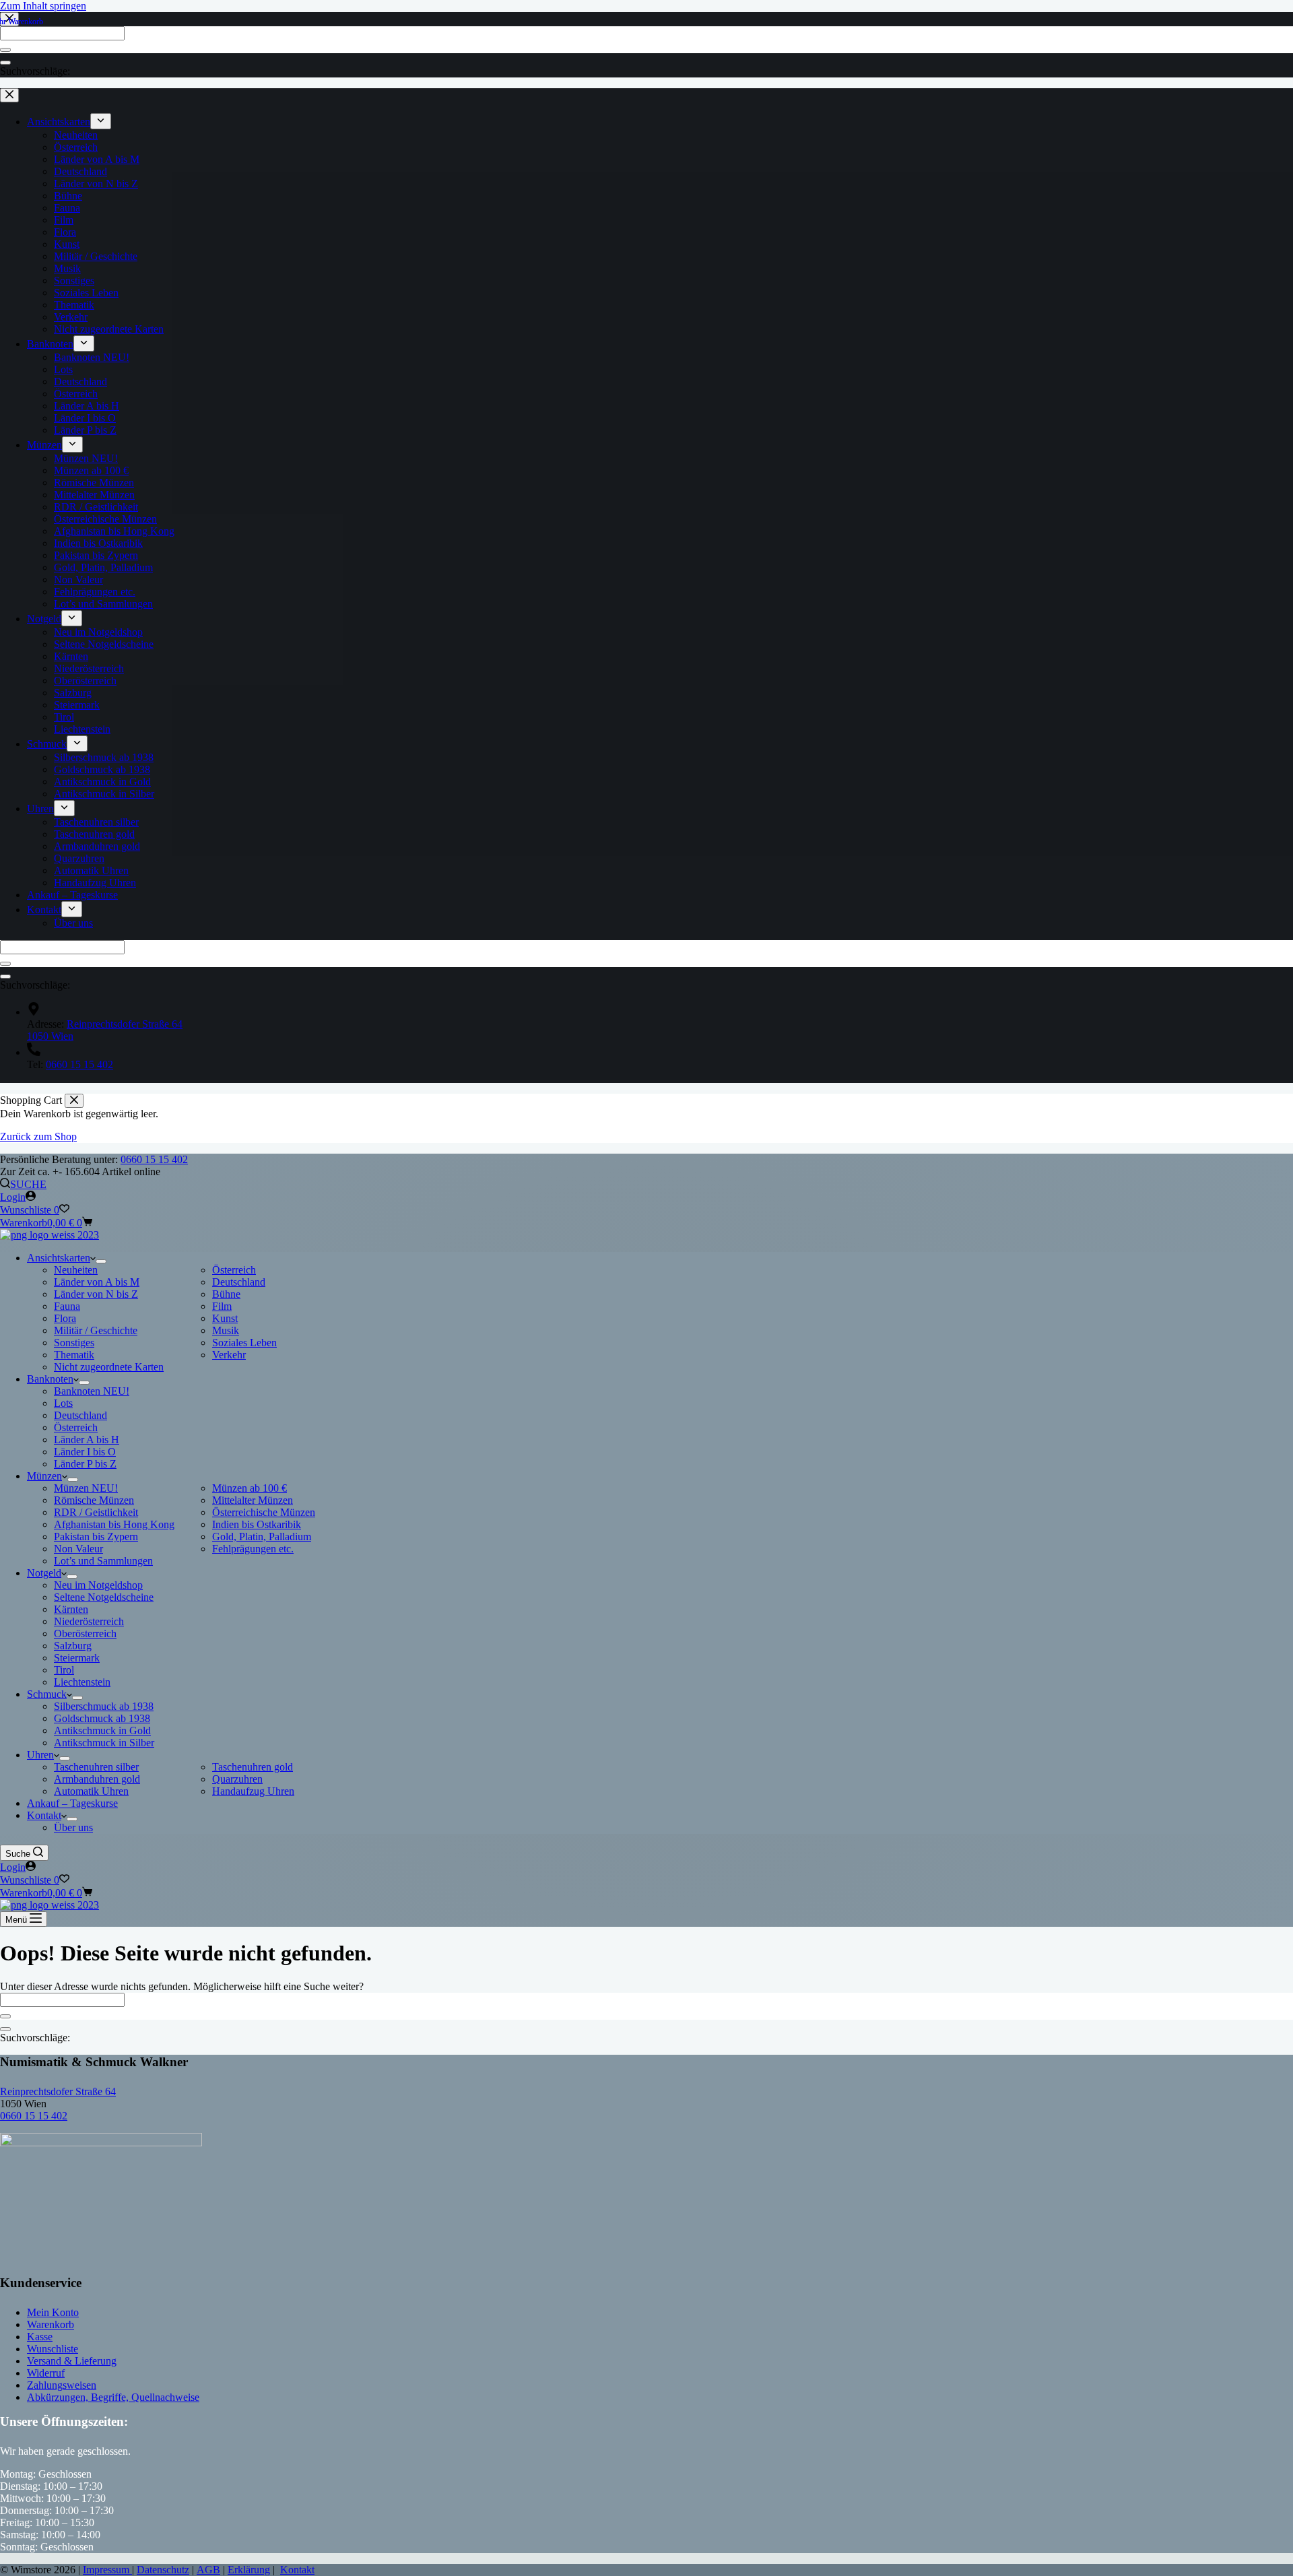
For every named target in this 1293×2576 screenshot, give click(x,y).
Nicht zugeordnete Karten (109, 1367)
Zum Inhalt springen (43, 6)
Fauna (67, 1306)
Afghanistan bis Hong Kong (114, 1524)
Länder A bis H (87, 1440)
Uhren (40, 1755)
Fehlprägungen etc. (253, 1549)
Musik (226, 1330)
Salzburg (73, 1646)
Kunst (225, 1318)
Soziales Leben (244, 1343)
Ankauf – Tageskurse (72, 1803)
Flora (65, 1318)
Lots (63, 1403)
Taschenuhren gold (253, 1767)
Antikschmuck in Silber (104, 1743)
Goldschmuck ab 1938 (102, 1718)
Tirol (64, 1670)
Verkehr (229, 1355)
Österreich (234, 1270)
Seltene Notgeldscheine (104, 1597)
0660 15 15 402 (154, 1159)
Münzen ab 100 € (250, 1488)
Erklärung (249, 2570)
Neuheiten (76, 1270)
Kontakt (44, 1815)
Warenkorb (51, 2324)
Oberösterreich (85, 1633)
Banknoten (50, 1379)
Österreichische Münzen (264, 1512)
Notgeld (44, 1573)
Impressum (107, 2570)
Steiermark (77, 1658)
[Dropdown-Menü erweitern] (101, 1261)
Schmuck (47, 1694)
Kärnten (71, 1609)
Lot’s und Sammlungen (103, 1561)
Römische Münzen (94, 1500)
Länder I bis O (85, 1452)
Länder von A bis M (97, 1282)
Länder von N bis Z (96, 1294)
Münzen (44, 1476)
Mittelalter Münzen (253, 1500)
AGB (208, 2570)
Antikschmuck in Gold (102, 1730)
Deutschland (239, 1282)
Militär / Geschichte (96, 1330)
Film (222, 1306)
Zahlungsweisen (62, 2385)
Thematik (74, 1355)
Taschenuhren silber (96, 1767)
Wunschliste (53, 2349)
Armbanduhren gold (97, 1779)
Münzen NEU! (86, 1488)
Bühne (226, 1294)
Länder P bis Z (85, 1464)
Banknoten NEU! (92, 1391)
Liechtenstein (82, 1682)
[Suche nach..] (5, 2029)
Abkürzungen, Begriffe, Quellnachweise (113, 2397)
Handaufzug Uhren (253, 1791)
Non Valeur (78, 1549)
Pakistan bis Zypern (96, 1537)
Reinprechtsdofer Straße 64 (58, 2091)
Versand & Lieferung (72, 2361)
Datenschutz (163, 2570)
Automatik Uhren (91, 1791)
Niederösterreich (89, 1621)
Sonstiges (74, 1343)
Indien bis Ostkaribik (257, 1524)
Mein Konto (53, 2312)
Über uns (73, 1827)
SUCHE (28, 1184)
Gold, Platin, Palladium (262, 1537)
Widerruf (46, 2373)
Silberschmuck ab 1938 (104, 1706)
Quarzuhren (237, 1779)
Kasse (40, 2337)
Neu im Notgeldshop (98, 1585)
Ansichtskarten (59, 1258)
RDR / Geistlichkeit (96, 1512)
